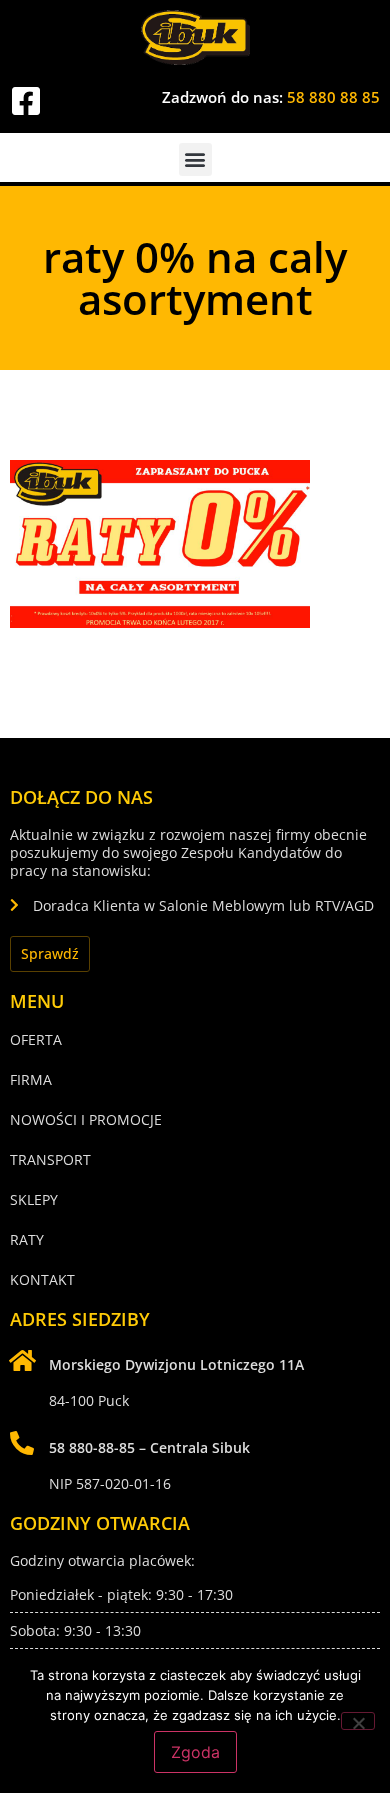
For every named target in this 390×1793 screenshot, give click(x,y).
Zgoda (195, 1752)
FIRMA (31, 1079)
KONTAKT (42, 1279)
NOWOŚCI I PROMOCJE (86, 1119)
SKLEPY (34, 1199)
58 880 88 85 (333, 97)
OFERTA (36, 1039)
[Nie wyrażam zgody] (358, 1721)
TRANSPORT (50, 1159)
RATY (27, 1239)
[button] (195, 159)
